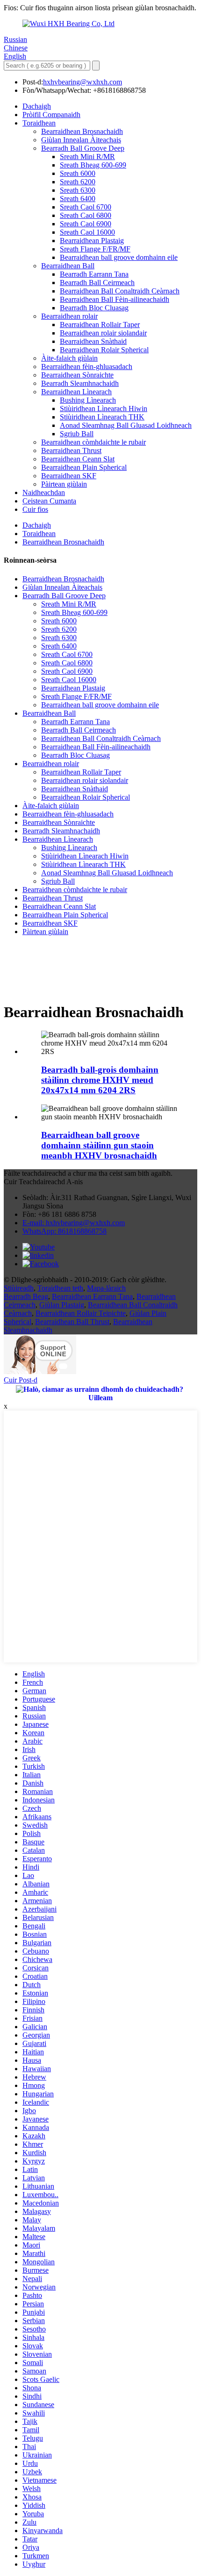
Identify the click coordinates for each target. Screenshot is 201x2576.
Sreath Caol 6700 (86, 207)
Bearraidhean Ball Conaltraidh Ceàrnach (120, 291)
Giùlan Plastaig (62, 1305)
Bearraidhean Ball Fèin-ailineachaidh (115, 299)
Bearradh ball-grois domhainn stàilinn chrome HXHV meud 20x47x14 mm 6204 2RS (100, 1080)
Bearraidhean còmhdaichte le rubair (93, 442)
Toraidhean (39, 123)
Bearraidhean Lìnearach (76, 392)
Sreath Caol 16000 (87, 232)
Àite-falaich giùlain (69, 358)
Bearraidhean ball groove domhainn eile (119, 257)
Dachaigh (37, 106)
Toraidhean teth (60, 1288)
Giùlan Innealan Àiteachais (81, 140)
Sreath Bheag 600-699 (93, 165)
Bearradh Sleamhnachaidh (80, 383)
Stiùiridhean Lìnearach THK (102, 417)
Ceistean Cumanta (49, 501)
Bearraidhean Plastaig (92, 241)
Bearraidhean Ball (68, 266)
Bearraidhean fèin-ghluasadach (87, 367)
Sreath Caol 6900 (86, 224)
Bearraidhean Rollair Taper (100, 325)
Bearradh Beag (26, 1296)
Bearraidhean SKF (69, 476)
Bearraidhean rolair (69, 316)
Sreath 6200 (78, 182)
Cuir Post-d (21, 1380)
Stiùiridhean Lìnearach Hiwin (104, 408)
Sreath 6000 (78, 173)
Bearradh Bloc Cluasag (94, 308)
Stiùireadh (19, 1288)
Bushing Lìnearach (88, 400)
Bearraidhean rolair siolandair (103, 333)
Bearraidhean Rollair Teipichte (81, 1313)
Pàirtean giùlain (64, 484)
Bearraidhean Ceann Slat (78, 459)
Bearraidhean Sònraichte (77, 375)
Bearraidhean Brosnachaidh (82, 131)
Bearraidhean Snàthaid (93, 341)
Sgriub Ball (77, 434)
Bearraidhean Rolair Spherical (104, 350)
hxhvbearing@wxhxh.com (83, 82)
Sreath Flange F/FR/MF (95, 249)
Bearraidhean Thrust (71, 450)
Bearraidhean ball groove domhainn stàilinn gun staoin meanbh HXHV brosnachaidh (99, 1145)
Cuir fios (35, 509)
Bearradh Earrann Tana (94, 274)
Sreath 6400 (78, 199)
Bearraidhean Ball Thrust (72, 1322)
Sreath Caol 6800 (86, 215)
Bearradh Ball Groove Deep (83, 148)
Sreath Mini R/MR (87, 157)
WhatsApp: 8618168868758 (65, 1231)
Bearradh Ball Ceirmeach (97, 283)
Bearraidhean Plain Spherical (84, 467)
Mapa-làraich (106, 1288)
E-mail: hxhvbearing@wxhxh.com (74, 1223)
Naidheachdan (44, 492)
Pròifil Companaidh (51, 115)
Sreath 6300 (78, 190)
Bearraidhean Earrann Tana (92, 1296)
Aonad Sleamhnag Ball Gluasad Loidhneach (126, 425)
